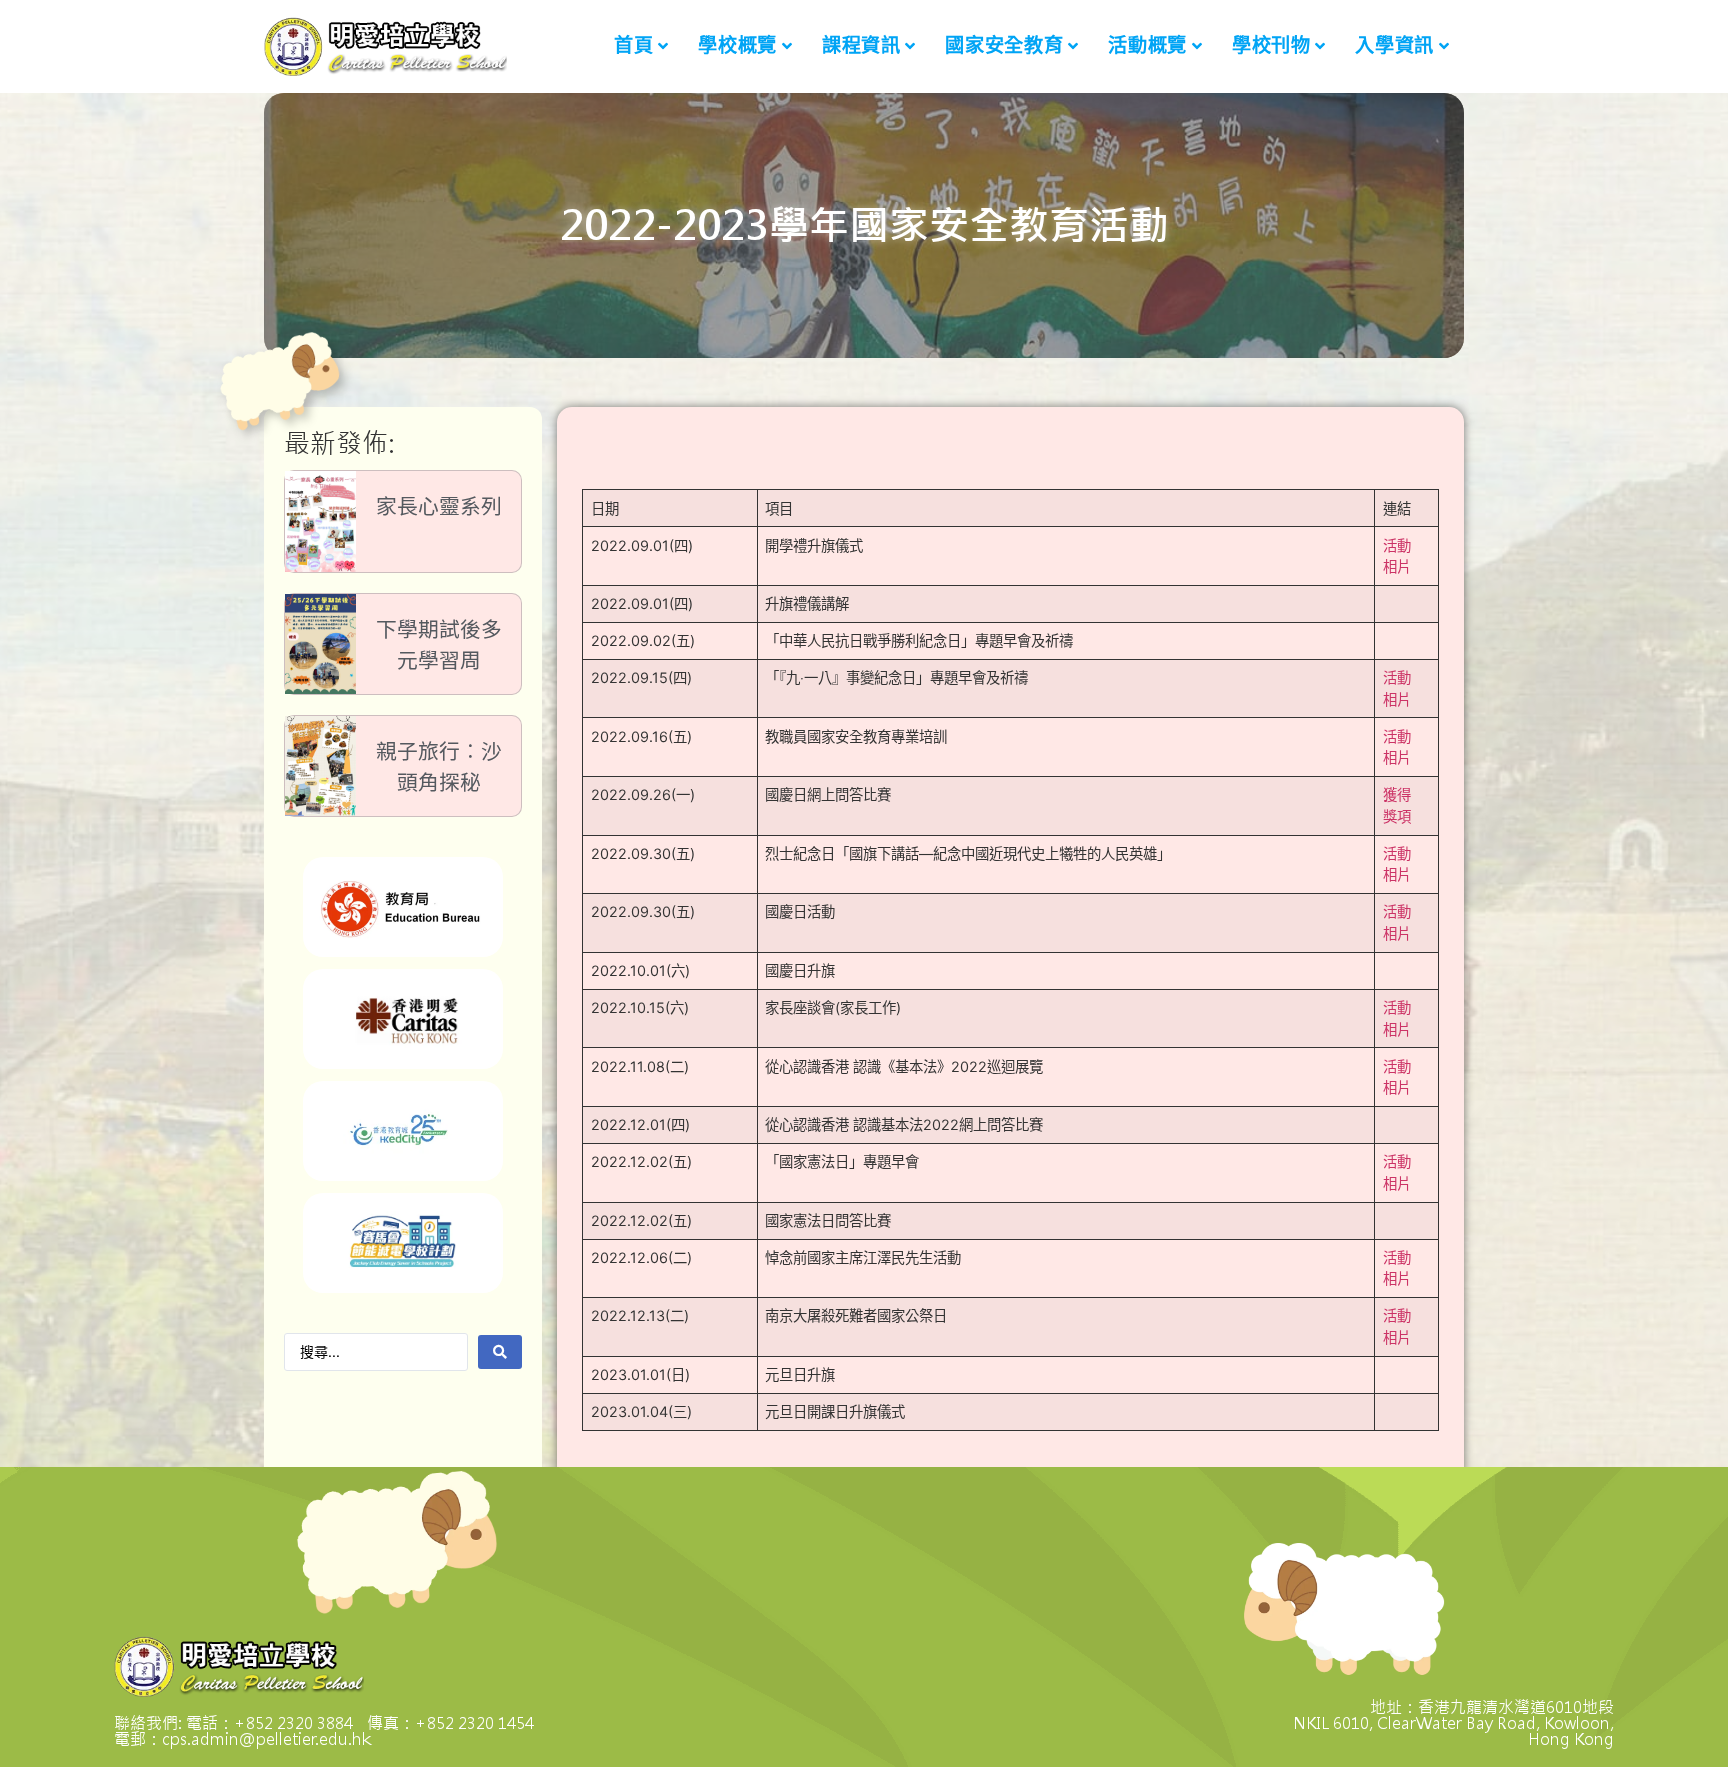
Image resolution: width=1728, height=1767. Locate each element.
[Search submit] (500, 1352)
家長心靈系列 (439, 506)
